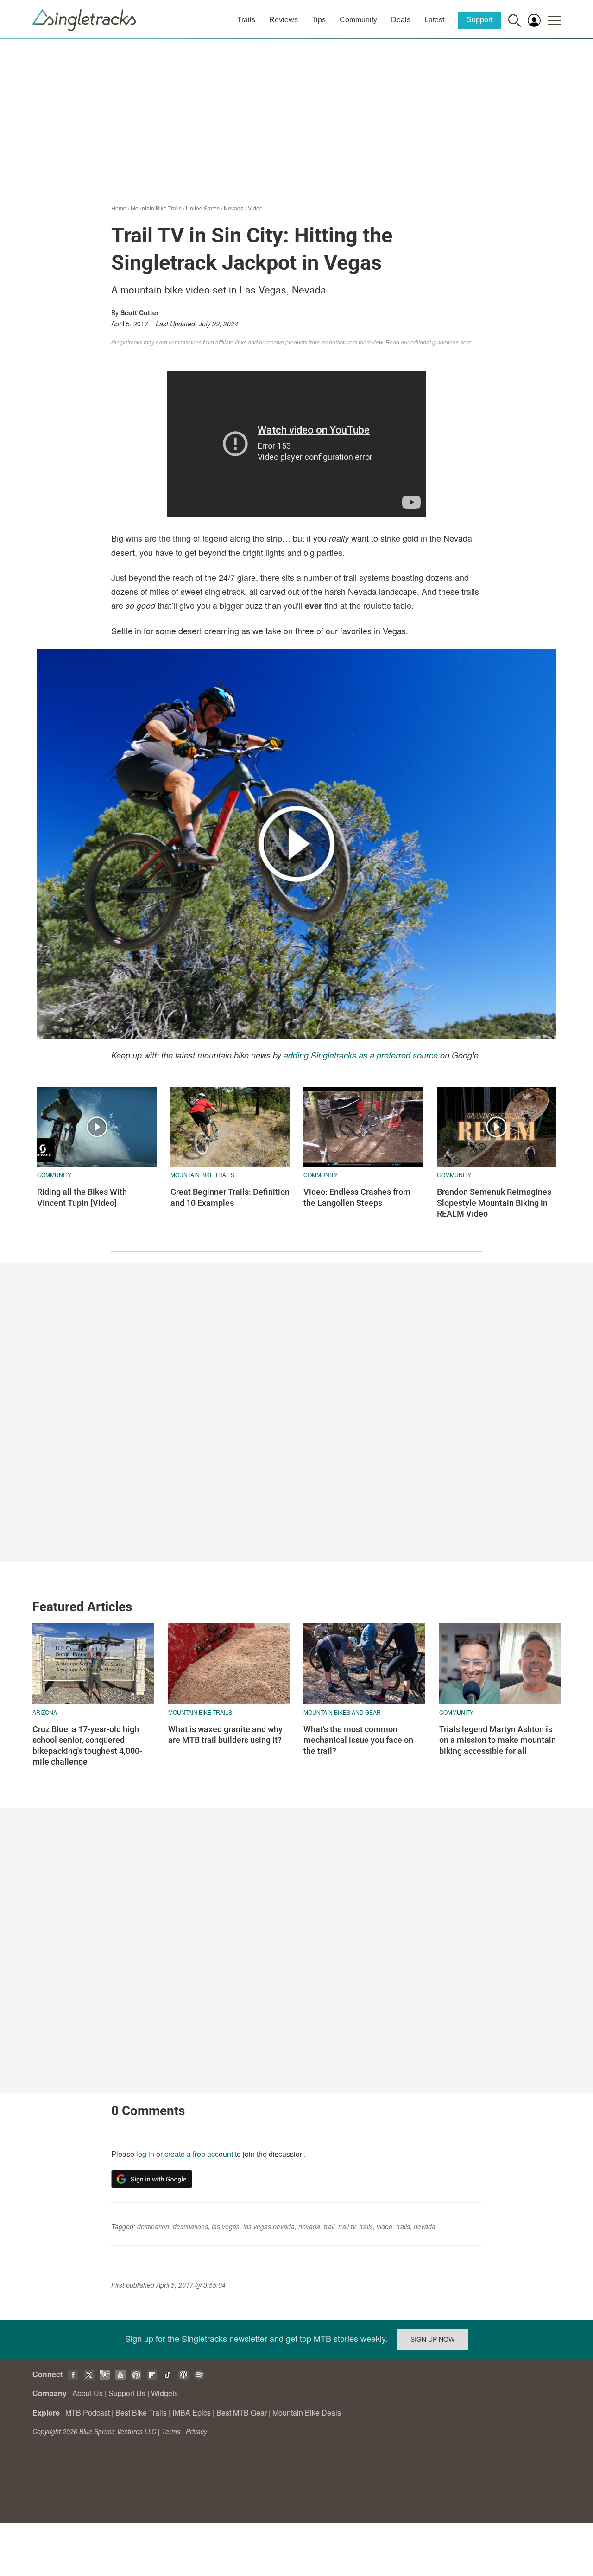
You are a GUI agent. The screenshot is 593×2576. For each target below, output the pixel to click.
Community (358, 20)
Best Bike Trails (141, 2413)
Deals (401, 20)
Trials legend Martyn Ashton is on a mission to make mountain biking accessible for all (498, 1740)
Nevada (234, 208)
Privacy (196, 2431)
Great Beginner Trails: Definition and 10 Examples (230, 1197)
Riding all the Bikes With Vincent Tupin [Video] (82, 1197)
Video (255, 208)
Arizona (45, 1712)
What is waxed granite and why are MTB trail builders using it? (225, 1734)
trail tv (347, 2226)
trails (366, 2226)
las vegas (226, 2226)
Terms (171, 2431)
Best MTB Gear (242, 2413)
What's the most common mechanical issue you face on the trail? (358, 1740)
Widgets (164, 2393)
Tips (319, 20)
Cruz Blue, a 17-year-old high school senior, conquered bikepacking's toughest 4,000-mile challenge (87, 1745)
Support (479, 20)
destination (153, 2226)
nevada (309, 2226)
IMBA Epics (192, 2413)
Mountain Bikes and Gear (342, 1712)
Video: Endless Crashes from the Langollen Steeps (357, 1197)
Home (119, 208)
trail (329, 2226)
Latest (434, 20)
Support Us (127, 2393)
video (385, 2226)
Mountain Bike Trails (156, 208)
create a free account (199, 2154)
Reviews (284, 20)
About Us (88, 2393)
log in (145, 2154)
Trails (246, 20)
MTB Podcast (88, 2413)
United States (203, 208)
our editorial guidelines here (436, 342)
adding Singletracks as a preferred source (361, 1055)
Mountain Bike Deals (307, 2413)
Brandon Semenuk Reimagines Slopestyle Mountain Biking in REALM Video (494, 1203)
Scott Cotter (139, 312)
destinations (190, 2226)
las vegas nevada (269, 2226)
